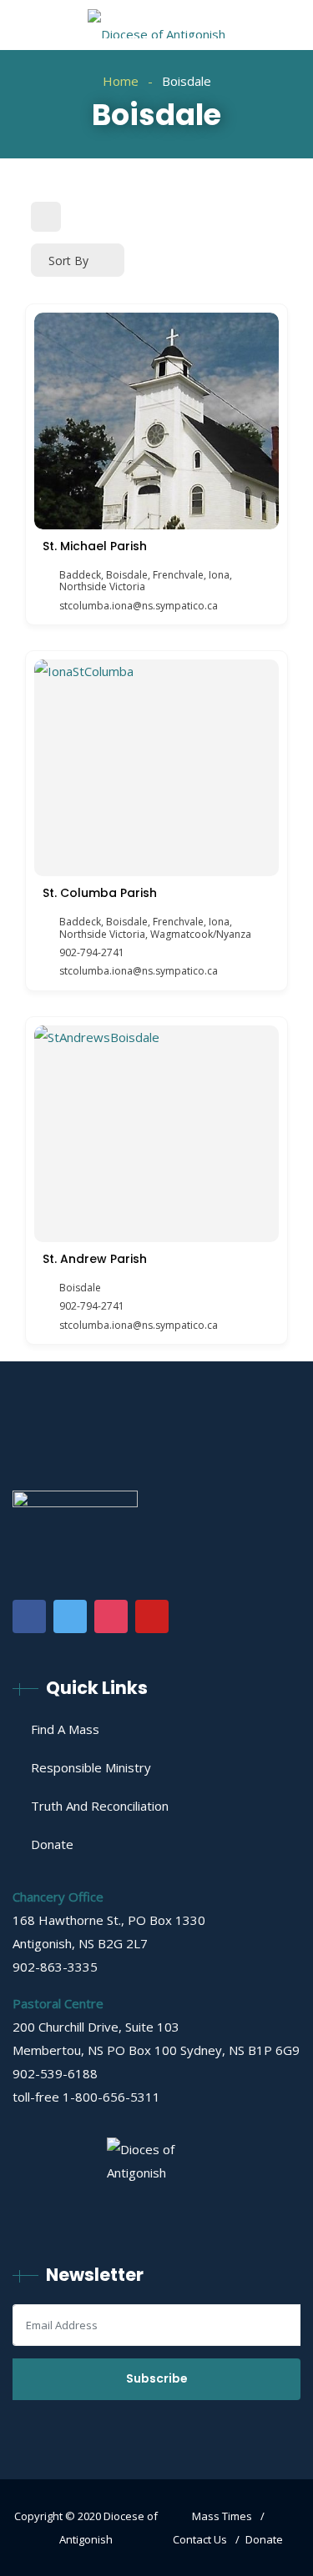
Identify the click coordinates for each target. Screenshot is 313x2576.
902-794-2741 (92, 953)
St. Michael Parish (95, 546)
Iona (219, 575)
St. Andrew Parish (95, 1259)
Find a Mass (65, 1729)
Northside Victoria (102, 586)
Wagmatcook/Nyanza (201, 934)
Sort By (68, 261)
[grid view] (46, 217)
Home (121, 81)
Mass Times (222, 2516)
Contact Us (200, 2539)
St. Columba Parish (100, 893)
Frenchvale (178, 575)
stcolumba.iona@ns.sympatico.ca (139, 606)
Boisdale (127, 575)
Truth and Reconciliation (100, 1806)
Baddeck (80, 575)
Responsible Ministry (91, 1767)
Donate (52, 1844)
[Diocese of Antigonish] (156, 25)
